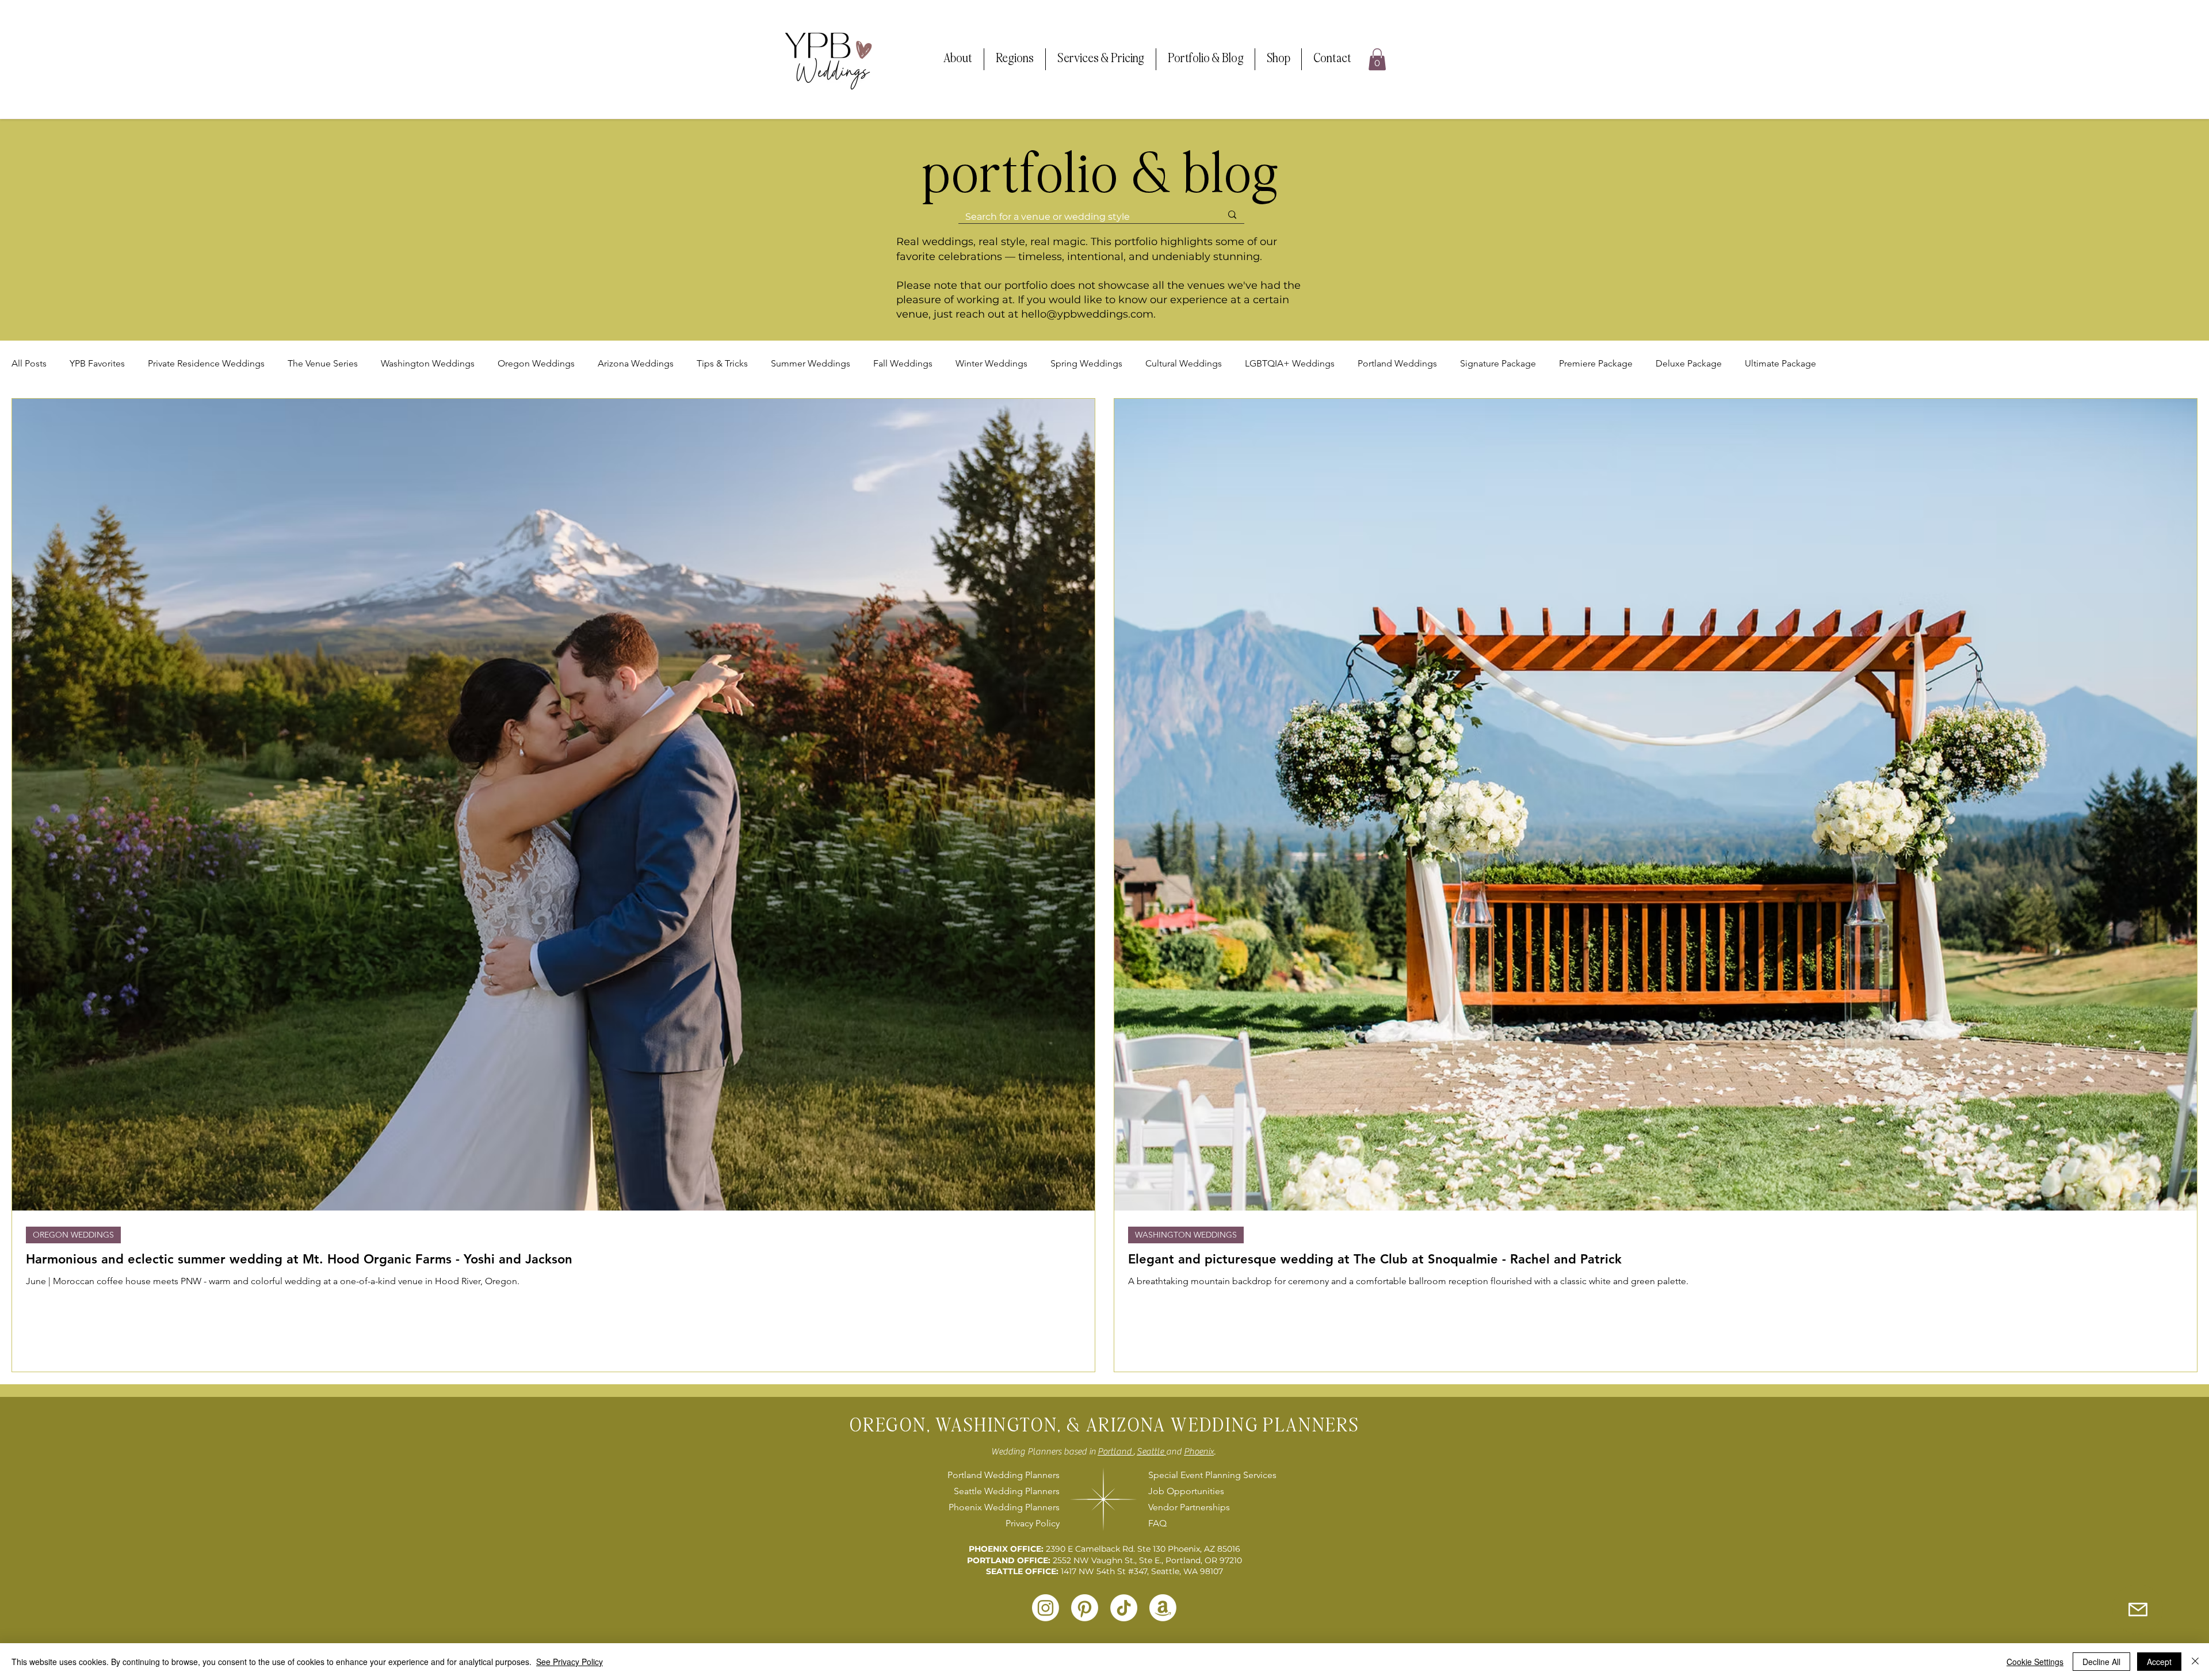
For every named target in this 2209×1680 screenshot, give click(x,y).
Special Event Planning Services (1211, 1475)
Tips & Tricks (722, 363)
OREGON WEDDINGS (73, 1235)
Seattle (1151, 1452)
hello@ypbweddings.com (1087, 314)
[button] (958, 59)
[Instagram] (1046, 1608)
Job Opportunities (1186, 1491)
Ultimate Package (1780, 363)
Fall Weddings (903, 363)
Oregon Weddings (536, 363)
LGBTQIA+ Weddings (1290, 363)
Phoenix (1199, 1452)
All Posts (29, 363)
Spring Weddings (1086, 363)
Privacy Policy (1033, 1523)
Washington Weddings (428, 363)
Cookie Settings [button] (2035, 1662)
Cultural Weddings (1184, 363)
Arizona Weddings (636, 363)
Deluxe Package (1689, 363)
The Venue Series (323, 363)
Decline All (2101, 1662)
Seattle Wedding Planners (1007, 1491)
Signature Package (1498, 363)
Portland (1115, 1452)
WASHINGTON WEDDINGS (1186, 1235)
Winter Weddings (991, 363)
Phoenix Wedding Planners (1004, 1507)
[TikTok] (1124, 1608)
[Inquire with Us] (2138, 1609)
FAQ (1157, 1523)
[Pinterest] (1085, 1608)
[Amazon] (1163, 1608)
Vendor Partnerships (1189, 1507)
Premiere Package (1596, 363)
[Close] (2195, 1662)
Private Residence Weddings (206, 363)
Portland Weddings (1397, 363)
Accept (2159, 1662)
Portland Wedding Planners (1004, 1475)
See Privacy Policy (570, 1662)
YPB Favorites (97, 363)
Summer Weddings (811, 363)
